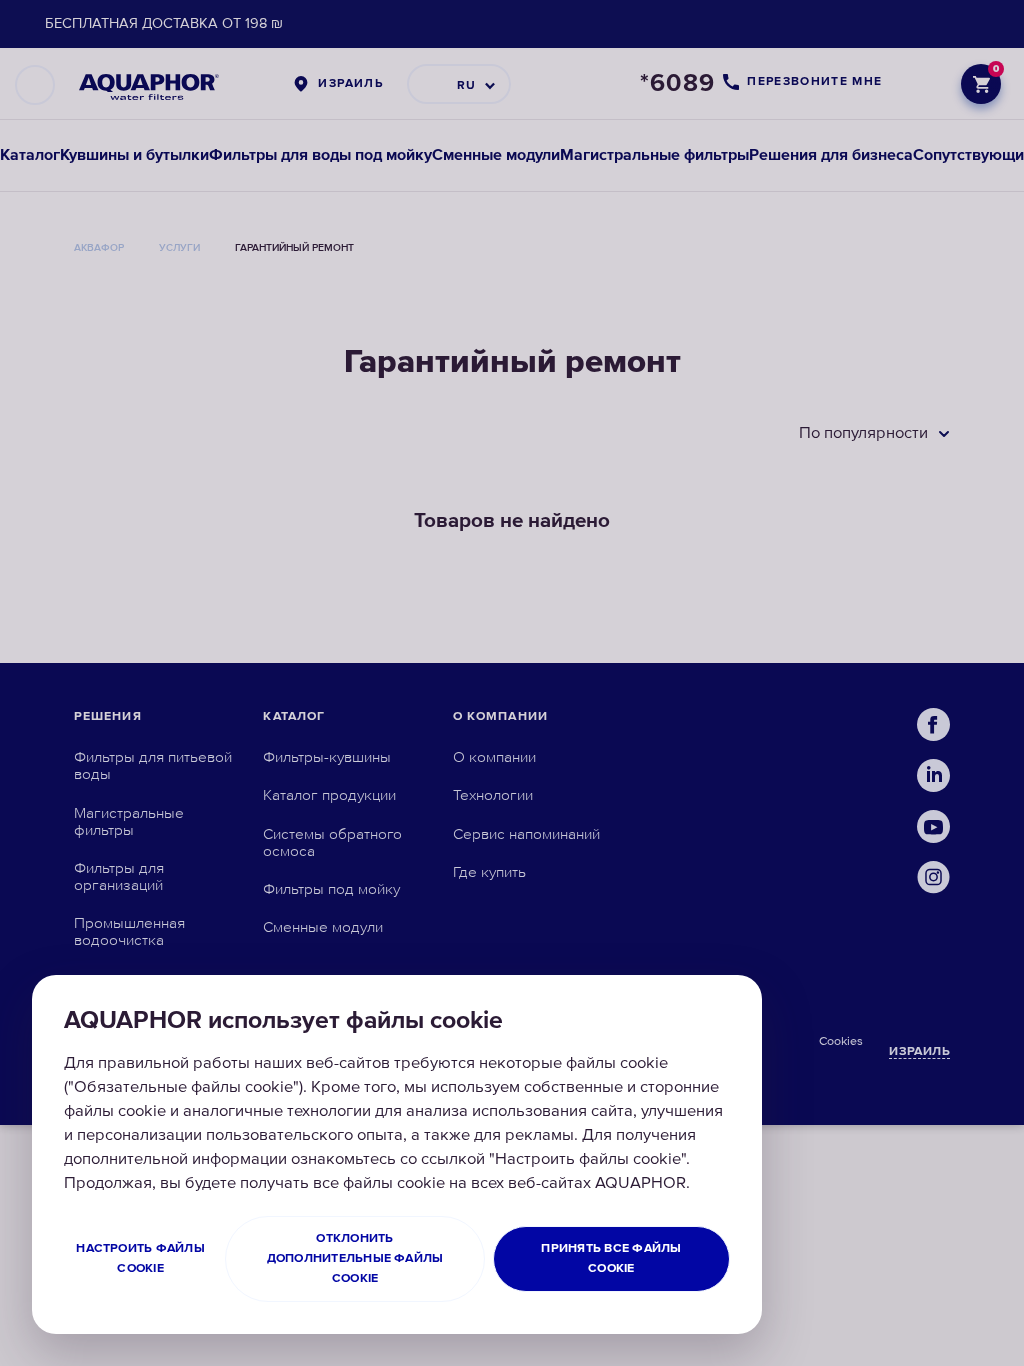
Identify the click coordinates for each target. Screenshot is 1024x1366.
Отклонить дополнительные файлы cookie (355, 1258)
